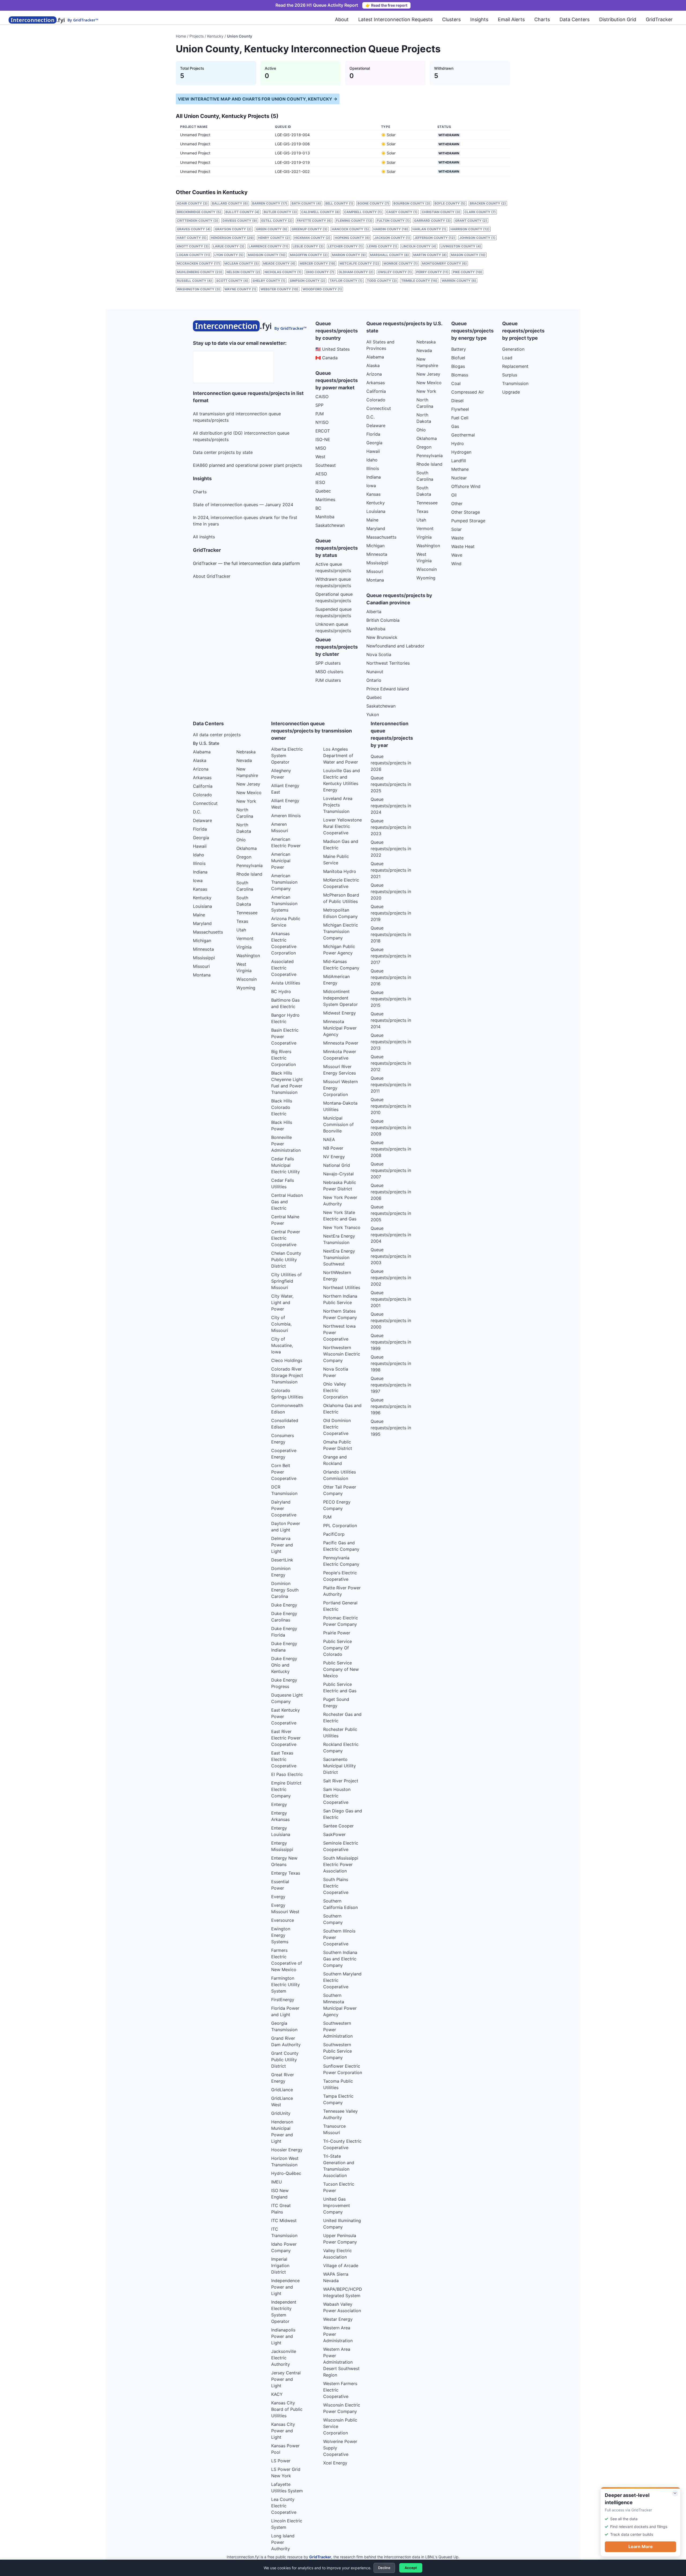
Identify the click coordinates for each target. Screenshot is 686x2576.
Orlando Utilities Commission (340, 1475)
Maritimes (325, 499)
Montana (375, 580)
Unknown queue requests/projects (333, 627)
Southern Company (333, 1919)
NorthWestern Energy (337, 1276)
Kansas (373, 494)
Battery (459, 349)
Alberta (374, 612)
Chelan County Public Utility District (286, 1260)
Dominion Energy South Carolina (285, 1590)
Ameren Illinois (286, 816)
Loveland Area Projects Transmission (338, 805)
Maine (372, 520)
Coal (456, 383)
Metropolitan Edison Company (340, 913)
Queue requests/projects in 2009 (391, 1127)
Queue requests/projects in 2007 (391, 1170)
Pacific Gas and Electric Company (341, 1546)
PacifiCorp (334, 1534)
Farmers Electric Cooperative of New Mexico (287, 1960)
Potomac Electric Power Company (341, 1621)
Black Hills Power (282, 1126)
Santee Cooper (338, 1826)
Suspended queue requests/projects (333, 612)
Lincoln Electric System (287, 2524)
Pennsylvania (430, 456)
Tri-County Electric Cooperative (342, 2144)
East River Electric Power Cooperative (286, 1738)
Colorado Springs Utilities (287, 1394)
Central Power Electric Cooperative (286, 1238)
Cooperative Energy (284, 1454)
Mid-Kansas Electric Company (341, 965)
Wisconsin (427, 569)
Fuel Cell (460, 418)
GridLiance (282, 2090)
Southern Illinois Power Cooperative (339, 1937)
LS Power (281, 2461)
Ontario (374, 680)
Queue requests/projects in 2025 (391, 784)
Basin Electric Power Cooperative (285, 1037)
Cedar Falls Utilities (283, 1183)
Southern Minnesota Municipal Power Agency (340, 2005)
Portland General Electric (340, 1606)
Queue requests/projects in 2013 (391, 1042)
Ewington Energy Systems (281, 1935)
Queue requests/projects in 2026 (391, 763)
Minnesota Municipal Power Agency (340, 1028)
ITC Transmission (284, 2232)
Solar (456, 529)
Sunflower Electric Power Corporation (343, 2069)
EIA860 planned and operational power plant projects (247, 465)
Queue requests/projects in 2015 (391, 999)
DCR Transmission (284, 1490)
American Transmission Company (284, 882)
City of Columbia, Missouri (281, 1324)
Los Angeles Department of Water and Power (341, 756)
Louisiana (376, 511)
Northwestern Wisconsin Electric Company (342, 1354)
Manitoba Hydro (340, 871)
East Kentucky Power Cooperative (286, 1716)
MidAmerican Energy (336, 980)
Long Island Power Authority (283, 2542)
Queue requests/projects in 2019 (391, 913)
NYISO (322, 422)
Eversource (283, 1920)
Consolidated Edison (285, 1424)
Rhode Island (429, 464)
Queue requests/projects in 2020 (391, 891)
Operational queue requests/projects (334, 597)
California (376, 391)
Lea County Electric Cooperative (284, 2506)
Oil (454, 495)
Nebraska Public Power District (340, 1186)
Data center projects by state (223, 452)
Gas (455, 426)
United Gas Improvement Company (337, 2205)
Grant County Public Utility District (285, 2060)
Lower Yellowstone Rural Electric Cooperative (342, 826)
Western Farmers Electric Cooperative (340, 2390)
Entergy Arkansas (280, 1816)
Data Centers (575, 19)
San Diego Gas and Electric (343, 1814)
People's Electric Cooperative (340, 1576)
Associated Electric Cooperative (284, 968)
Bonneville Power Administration (286, 1144)
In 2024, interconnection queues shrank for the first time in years (245, 521)
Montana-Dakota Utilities (340, 1106)
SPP (319, 405)
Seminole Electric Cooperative (341, 1846)
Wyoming (426, 578)
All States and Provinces (380, 345)
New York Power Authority (340, 1201)
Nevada (424, 350)
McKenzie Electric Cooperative (341, 883)
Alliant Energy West (285, 804)
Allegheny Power (281, 774)
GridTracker (659, 19)
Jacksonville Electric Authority (284, 2358)
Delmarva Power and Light (282, 1545)
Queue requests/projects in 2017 (391, 956)
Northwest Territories (388, 663)
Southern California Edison (340, 1904)
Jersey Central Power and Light (286, 2379)
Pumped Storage (468, 521)
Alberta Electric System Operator (287, 756)
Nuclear (459, 478)
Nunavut (375, 672)
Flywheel (460, 409)
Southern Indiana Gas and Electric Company (340, 1959)
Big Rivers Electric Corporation (284, 1058)
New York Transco (342, 1227)
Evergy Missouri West (285, 1908)
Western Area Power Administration (338, 2334)
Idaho (372, 460)
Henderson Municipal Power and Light (282, 2131)
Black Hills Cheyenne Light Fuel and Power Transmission (287, 1083)
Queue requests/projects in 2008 (391, 1149)
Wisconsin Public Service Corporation (340, 2426)
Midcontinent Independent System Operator (340, 998)
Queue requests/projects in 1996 (391, 1406)
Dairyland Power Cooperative (284, 1508)
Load (507, 358)
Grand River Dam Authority (286, 2041)
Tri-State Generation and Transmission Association (339, 2166)
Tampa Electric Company (338, 2099)
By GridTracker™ (83, 20)
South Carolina (425, 476)
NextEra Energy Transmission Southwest (339, 1257)
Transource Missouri (334, 2129)
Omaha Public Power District (338, 1445)
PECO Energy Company (337, 1505)
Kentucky (215, 36)
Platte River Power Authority (342, 1591)
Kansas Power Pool (285, 2449)
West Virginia (424, 557)
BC (318, 508)
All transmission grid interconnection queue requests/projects (237, 417)
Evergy (278, 1897)
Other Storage (466, 512)
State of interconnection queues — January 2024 (243, 505)
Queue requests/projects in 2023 (391, 827)
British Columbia (383, 620)
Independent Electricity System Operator (284, 2312)
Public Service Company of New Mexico (341, 1669)
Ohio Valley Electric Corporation (335, 1390)
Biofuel (458, 358)
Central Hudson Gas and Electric (287, 1202)
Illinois (373, 468)
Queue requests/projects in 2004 (391, 1235)
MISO (321, 448)
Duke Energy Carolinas (284, 1617)
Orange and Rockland (335, 1460)
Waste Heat (463, 546)
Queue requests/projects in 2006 (391, 1192)
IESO (320, 482)
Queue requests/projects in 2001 (391, 1299)
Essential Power (280, 1885)
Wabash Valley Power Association (342, 2307)
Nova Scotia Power (336, 1372)
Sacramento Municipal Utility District (340, 1766)
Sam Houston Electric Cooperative (337, 1796)
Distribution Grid (618, 19)
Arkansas (376, 383)
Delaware (376, 425)
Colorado (376, 400)
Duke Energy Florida (284, 1632)
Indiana (374, 477)
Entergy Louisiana (281, 1831)
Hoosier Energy (287, 2150)
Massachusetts (381, 537)
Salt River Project (341, 1781)
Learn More (641, 2547)
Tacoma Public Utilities (338, 2084)
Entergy (279, 1804)
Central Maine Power (285, 1220)
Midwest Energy (340, 1013)
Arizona (374, 374)
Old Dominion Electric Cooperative (337, 1427)
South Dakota (424, 491)
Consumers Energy (283, 1439)
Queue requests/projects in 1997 (391, 1385)
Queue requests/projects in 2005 (391, 1213)
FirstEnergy (283, 2000)
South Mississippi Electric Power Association (341, 1864)
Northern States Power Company (340, 1314)
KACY (277, 2394)
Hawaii (373, 451)
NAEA (329, 1139)
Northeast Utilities (342, 1287)
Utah (421, 520)
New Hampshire (427, 362)
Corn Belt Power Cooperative (284, 1472)
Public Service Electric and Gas (340, 1687)
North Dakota (424, 418)
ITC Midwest (284, 2220)
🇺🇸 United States (333, 349)
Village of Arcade (341, 2266)
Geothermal (463, 435)
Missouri (375, 571)
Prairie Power (337, 1633)
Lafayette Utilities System (287, 2488)
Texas (422, 511)
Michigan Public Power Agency (339, 950)
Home (181, 36)
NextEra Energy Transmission (339, 1239)
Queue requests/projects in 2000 (391, 1320)
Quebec (323, 491)
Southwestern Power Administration (338, 2030)
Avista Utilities (286, 983)
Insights (479, 19)
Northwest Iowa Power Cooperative (339, 1333)
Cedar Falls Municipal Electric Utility (286, 1165)
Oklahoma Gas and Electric (342, 1409)
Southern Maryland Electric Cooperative (342, 1980)
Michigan (375, 546)
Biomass (460, 375)
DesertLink (282, 1560)
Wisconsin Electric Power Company (342, 2408)
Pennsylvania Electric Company (341, 1561)
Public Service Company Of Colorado (338, 1648)
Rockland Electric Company (341, 1748)
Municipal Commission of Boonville (338, 1124)
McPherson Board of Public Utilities (341, 898)
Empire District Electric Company (286, 1789)
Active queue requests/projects (333, 567)
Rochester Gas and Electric (342, 1718)
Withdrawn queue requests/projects (333, 582)
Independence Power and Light (285, 2287)
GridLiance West (282, 2101)
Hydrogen (461, 452)
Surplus (510, 375)
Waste (457, 538)
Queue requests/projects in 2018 (391, 934)
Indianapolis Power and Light (283, 2336)
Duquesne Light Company (287, 1698)
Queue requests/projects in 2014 (391, 1020)
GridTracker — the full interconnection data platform (246, 563)
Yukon (373, 715)
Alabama (375, 357)
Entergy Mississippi (282, 1846)
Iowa (371, 486)
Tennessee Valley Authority (340, 2114)
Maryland (376, 528)
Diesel (457, 401)
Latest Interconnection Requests (395, 19)
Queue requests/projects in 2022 (391, 849)
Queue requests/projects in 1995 (391, 1428)
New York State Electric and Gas (340, 1216)
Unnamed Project (195, 135)
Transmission (515, 383)
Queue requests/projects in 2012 (391, 1063)
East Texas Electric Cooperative (284, 1759)
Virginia (424, 537)
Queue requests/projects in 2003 (391, 1256)
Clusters (451, 19)
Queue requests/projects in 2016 (391, 977)
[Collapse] (675, 2493)
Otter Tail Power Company (340, 1490)
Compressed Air (468, 392)
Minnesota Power (341, 1043)
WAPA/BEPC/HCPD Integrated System (343, 2292)
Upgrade (511, 392)
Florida (373, 434)
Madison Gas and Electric (341, 845)
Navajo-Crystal (338, 1174)
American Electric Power (286, 842)
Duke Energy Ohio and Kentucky (284, 1665)
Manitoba (325, 517)
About (342, 19)
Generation (513, 349)
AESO (321, 474)
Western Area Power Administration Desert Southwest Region (341, 2362)
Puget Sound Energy (336, 1702)
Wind (456, 564)
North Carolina (425, 403)
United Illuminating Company (342, 2224)
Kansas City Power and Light (283, 2431)
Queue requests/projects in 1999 (391, 1342)
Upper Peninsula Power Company (340, 2239)
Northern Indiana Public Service (340, 1299)
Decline (384, 2568)
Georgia (374, 443)
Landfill (459, 461)
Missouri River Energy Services (340, 1070)
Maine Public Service (336, 860)
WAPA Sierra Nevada (336, 2277)
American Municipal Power (281, 861)
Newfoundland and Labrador (395, 646)
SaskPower (334, 1834)
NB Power (333, 1148)
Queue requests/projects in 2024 (391, 806)
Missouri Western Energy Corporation (340, 1088)
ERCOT (323, 431)
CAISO (322, 397)
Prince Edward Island (388, 689)
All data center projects (217, 735)
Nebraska (426, 342)
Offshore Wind (466, 486)
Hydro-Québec (286, 2173)
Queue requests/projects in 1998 (391, 1363)
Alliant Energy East (285, 789)
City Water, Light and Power (282, 1302)
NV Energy (334, 1157)
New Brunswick (382, 637)
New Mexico (429, 383)
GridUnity (281, 2113)
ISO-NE (323, 439)
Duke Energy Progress (284, 1683)
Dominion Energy (281, 1572)
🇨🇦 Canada (327, 358)
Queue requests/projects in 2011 (391, 1085)
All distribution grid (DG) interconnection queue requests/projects (241, 436)
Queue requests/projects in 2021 (391, 870)
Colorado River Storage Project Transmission (287, 1375)
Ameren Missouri (280, 827)
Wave (457, 555)
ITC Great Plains (281, 2209)
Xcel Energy (335, 2463)
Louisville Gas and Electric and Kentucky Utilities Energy (342, 780)
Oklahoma (427, 438)
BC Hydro (281, 991)
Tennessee (427, 503)
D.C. (370, 417)
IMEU (277, 2182)
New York (426, 391)
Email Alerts (511, 19)
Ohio (421, 430)
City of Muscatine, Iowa (282, 1345)
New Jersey (428, 374)
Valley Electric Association (338, 2254)
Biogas (458, 366)
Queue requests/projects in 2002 (391, 1278)
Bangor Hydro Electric (285, 1018)
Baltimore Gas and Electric (285, 1003)
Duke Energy (284, 1605)
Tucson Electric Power (339, 2187)
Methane (460, 469)
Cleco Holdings (287, 1360)
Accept (411, 2568)
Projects (197, 36)
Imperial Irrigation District (280, 2266)
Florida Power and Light (285, 2011)
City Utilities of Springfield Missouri (286, 1281)
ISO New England (280, 2194)
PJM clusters (328, 680)
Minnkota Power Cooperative (340, 1055)
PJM (320, 414)
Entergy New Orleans (284, 1861)
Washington (428, 546)
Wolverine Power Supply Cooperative (340, 2448)
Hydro (458, 443)
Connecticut (379, 408)
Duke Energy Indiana (284, 1647)
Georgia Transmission (284, 2026)
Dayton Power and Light (286, 1527)
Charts (542, 19)
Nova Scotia (379, 654)
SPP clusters (328, 663)
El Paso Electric (287, 1774)
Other (457, 504)
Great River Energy (283, 2078)
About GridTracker (212, 576)
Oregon (424, 447)
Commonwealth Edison (287, 1409)
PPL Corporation (340, 1526)
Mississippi (377, 563)
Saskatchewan (330, 525)
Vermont (425, 528)
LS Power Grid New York (286, 2473)
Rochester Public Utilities (340, 1733)
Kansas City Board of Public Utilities (287, 2409)
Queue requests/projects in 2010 (391, 1106)
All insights (204, 537)
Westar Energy (338, 2319)
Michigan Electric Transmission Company (341, 931)
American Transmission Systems (284, 904)
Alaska (373, 365)
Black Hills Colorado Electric (282, 1107)
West (320, 457)
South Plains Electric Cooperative (336, 1886)
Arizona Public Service (286, 922)
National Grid (337, 1165)
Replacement (515, 366)
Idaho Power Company (284, 2247)
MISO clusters (329, 672)
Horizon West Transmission (285, 2162)
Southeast (326, 465)
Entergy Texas (286, 1873)
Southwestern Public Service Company (338, 2051)
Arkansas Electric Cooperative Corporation (284, 943)
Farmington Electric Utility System (286, 1985)
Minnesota (377, 554)
